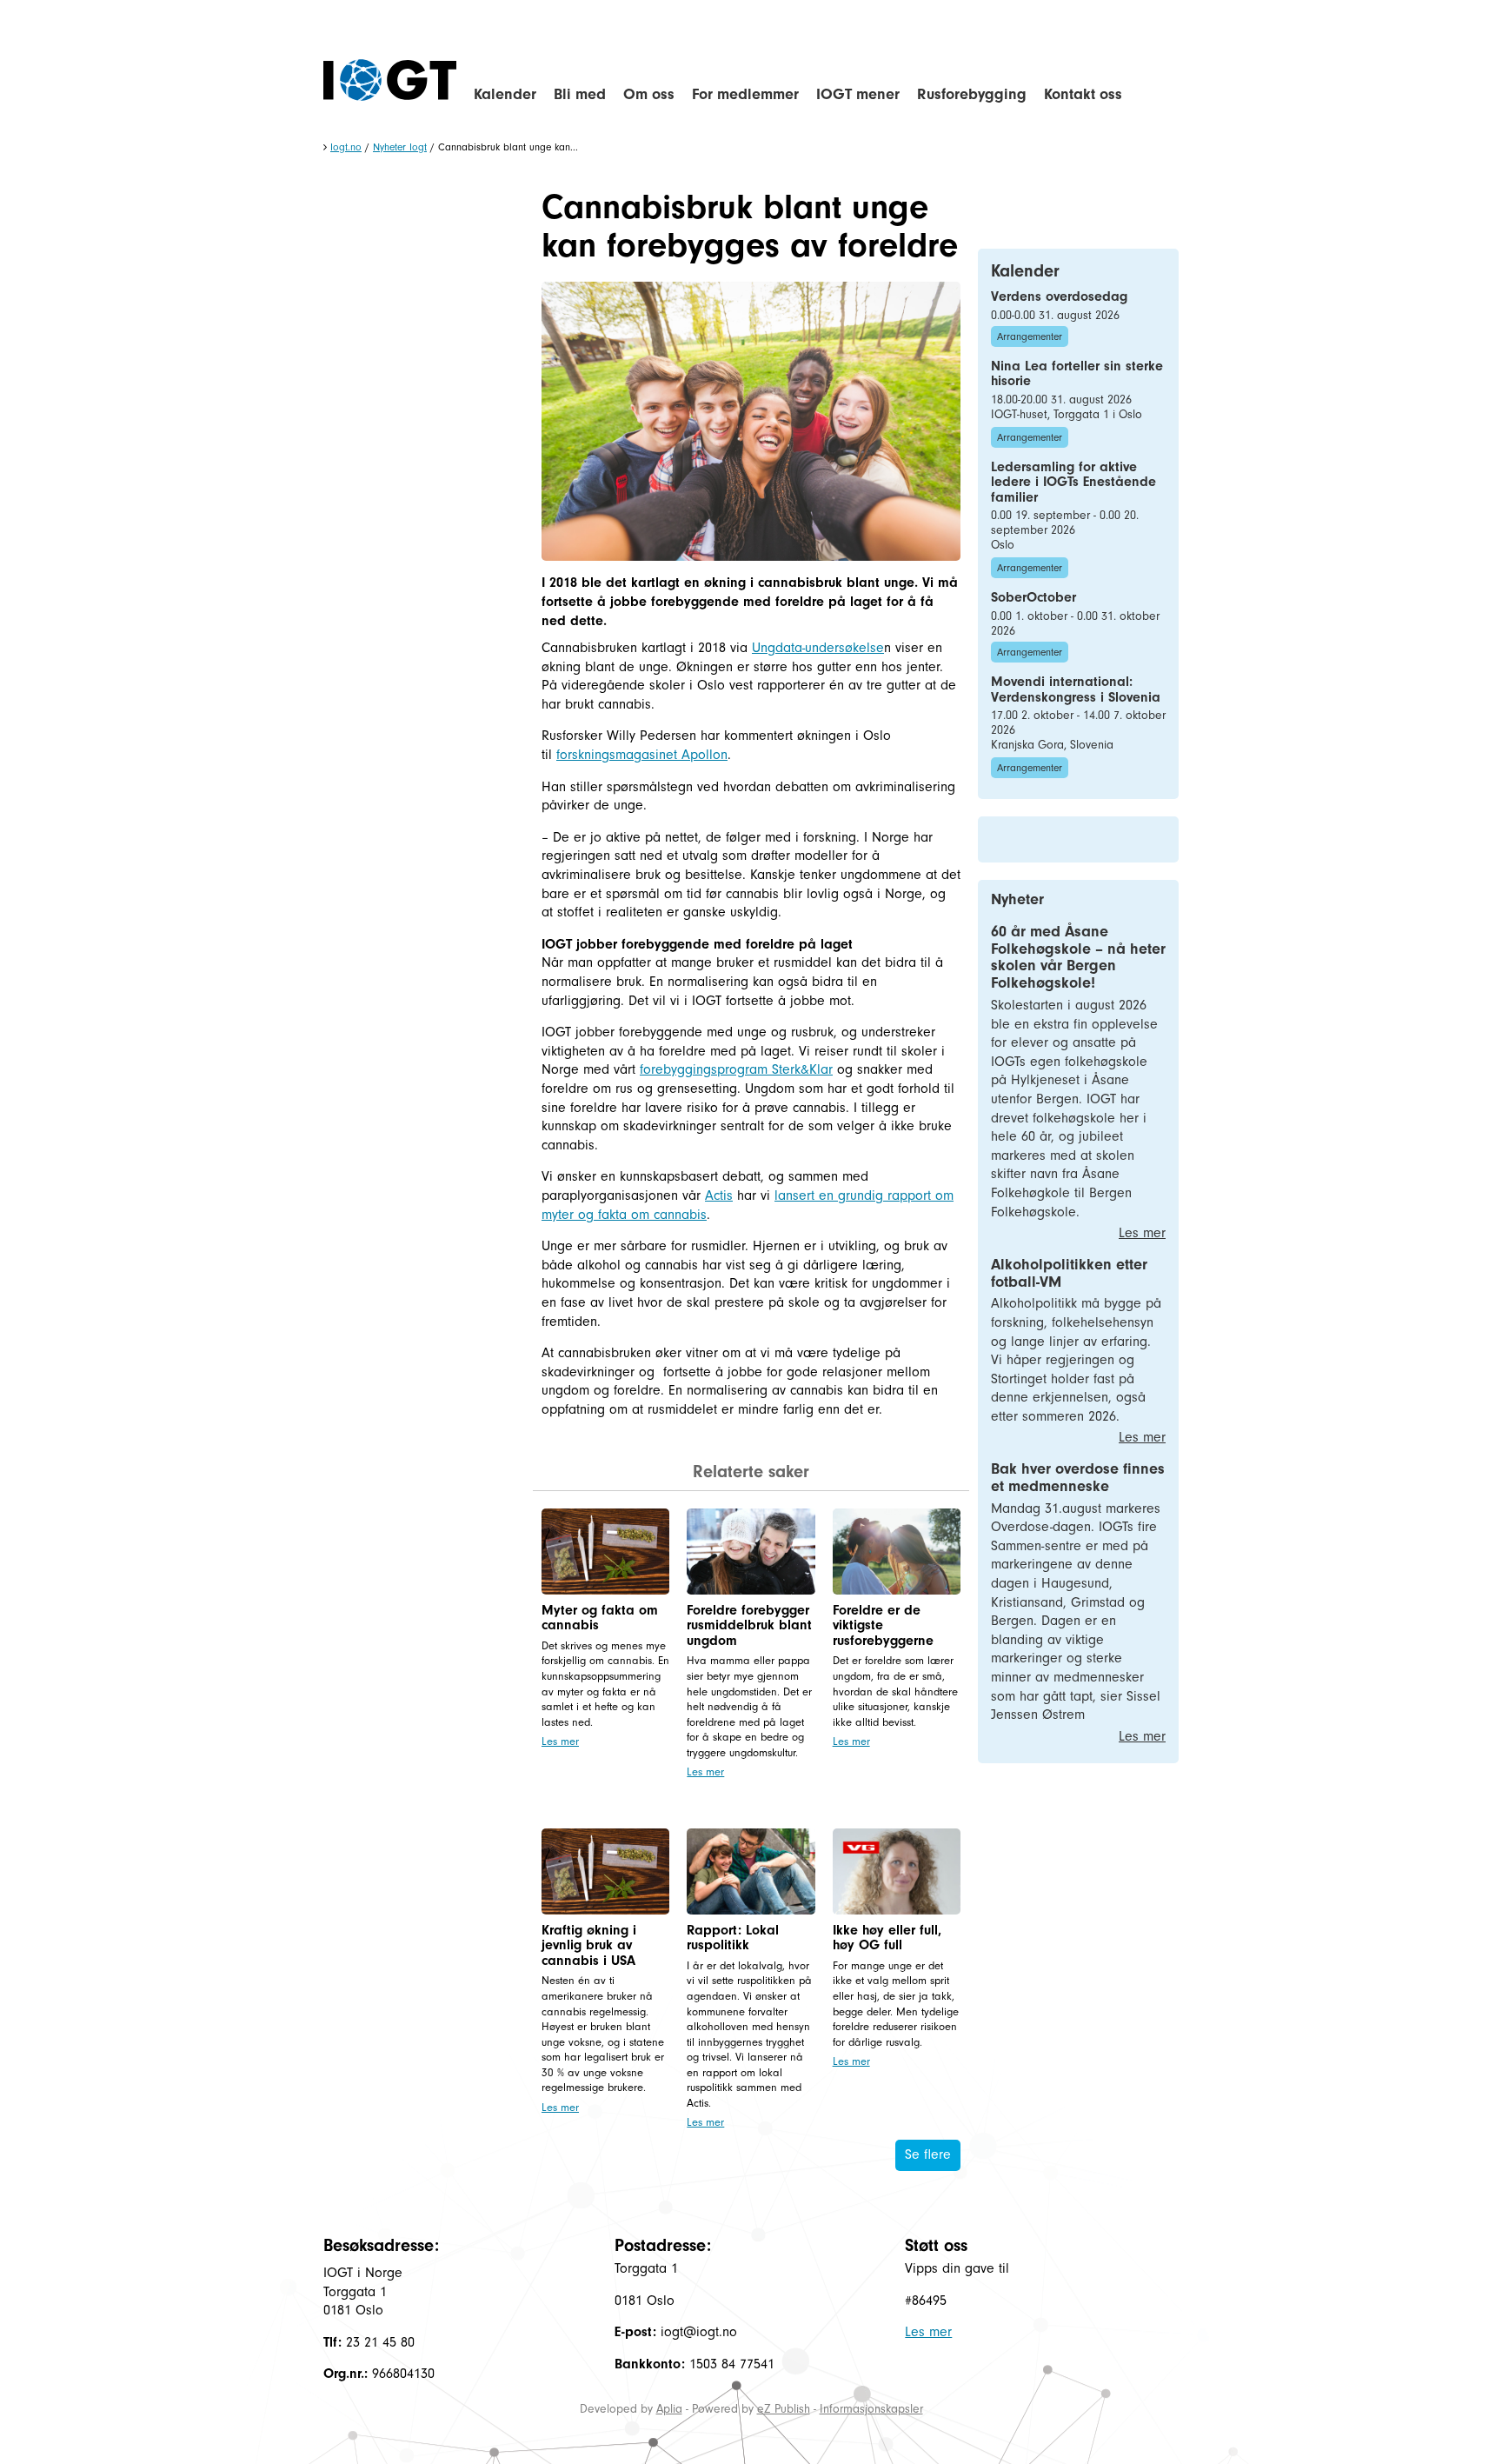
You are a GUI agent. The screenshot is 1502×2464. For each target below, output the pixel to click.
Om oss (649, 94)
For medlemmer (745, 94)
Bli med (580, 94)
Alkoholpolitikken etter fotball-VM (1069, 1273)
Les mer (560, 1741)
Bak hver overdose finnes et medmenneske (1078, 1478)
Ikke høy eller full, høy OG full (887, 1938)
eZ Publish (784, 2409)
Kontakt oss (1083, 94)
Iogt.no (346, 147)
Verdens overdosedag (1059, 296)
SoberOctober (1033, 597)
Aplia (669, 2409)
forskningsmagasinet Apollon (642, 755)
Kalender (505, 94)
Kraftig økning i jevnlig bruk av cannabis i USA (589, 1945)
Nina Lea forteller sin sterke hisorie (1077, 374)
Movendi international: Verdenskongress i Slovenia (1076, 689)
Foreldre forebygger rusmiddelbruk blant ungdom (749, 1625)
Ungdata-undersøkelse (818, 648)
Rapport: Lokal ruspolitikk (733, 1938)
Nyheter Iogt (400, 147)
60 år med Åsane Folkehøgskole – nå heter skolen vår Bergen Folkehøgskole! (1078, 957)
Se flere (928, 2154)
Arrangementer (1030, 336)
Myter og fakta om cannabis (600, 1618)
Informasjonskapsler (871, 2409)
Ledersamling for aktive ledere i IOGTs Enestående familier (1073, 482)
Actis (719, 1195)
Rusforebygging (972, 94)
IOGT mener (858, 94)
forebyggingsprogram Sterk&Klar (736, 1069)
